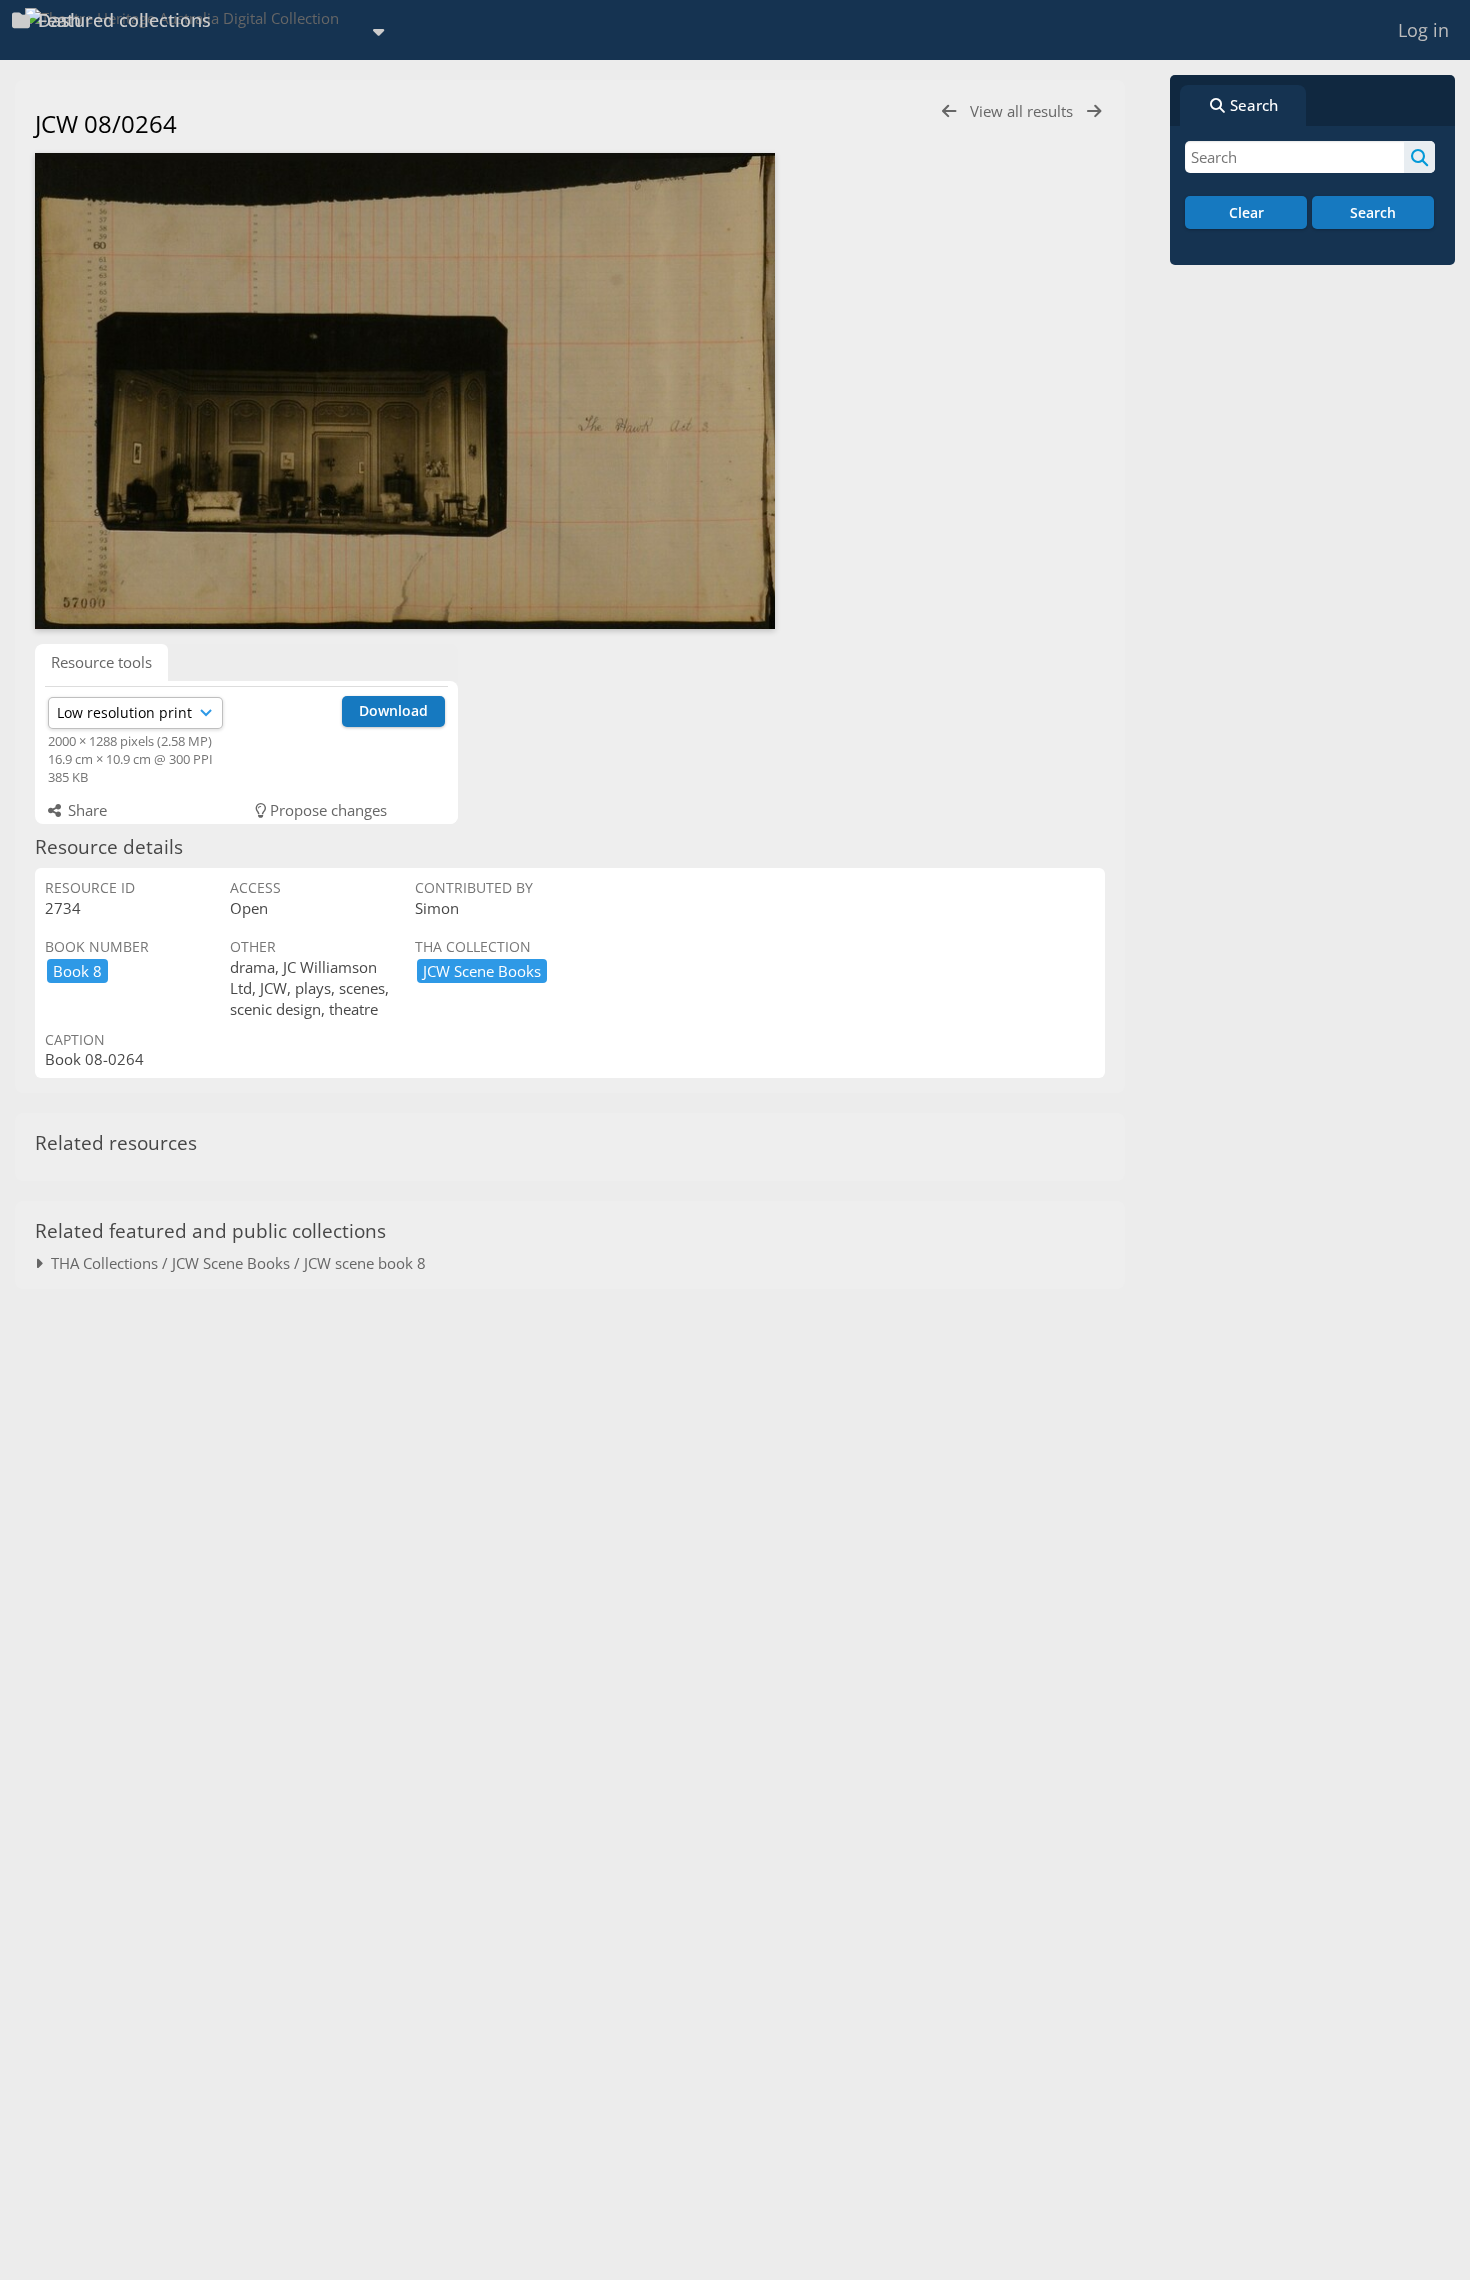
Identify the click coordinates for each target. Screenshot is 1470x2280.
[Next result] (1094, 111)
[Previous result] (949, 111)
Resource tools (101, 662)
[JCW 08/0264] (405, 391)
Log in (1423, 30)
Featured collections (122, 20)
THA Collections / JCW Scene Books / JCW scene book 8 (234, 1263)
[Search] (1419, 157)
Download (393, 710)
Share (85, 810)
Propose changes (326, 810)
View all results (1023, 111)
